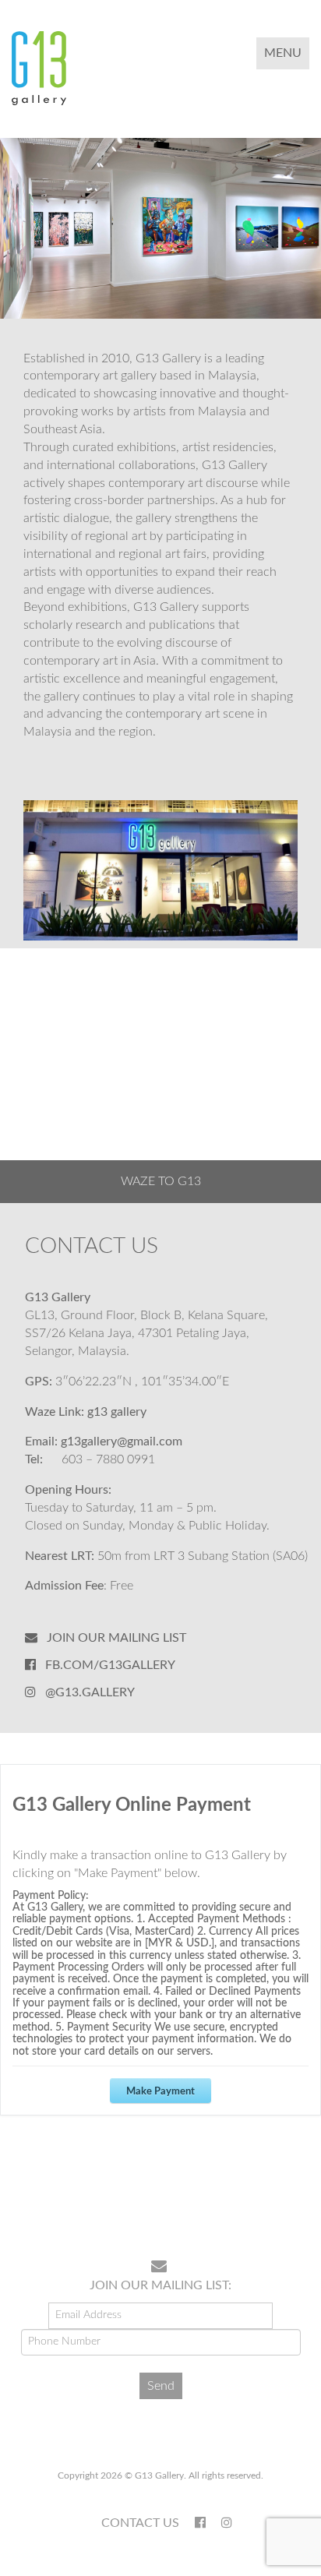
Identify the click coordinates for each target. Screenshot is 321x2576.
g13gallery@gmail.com (122, 1442)
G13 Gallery (117, 1412)
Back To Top (269, 2197)
